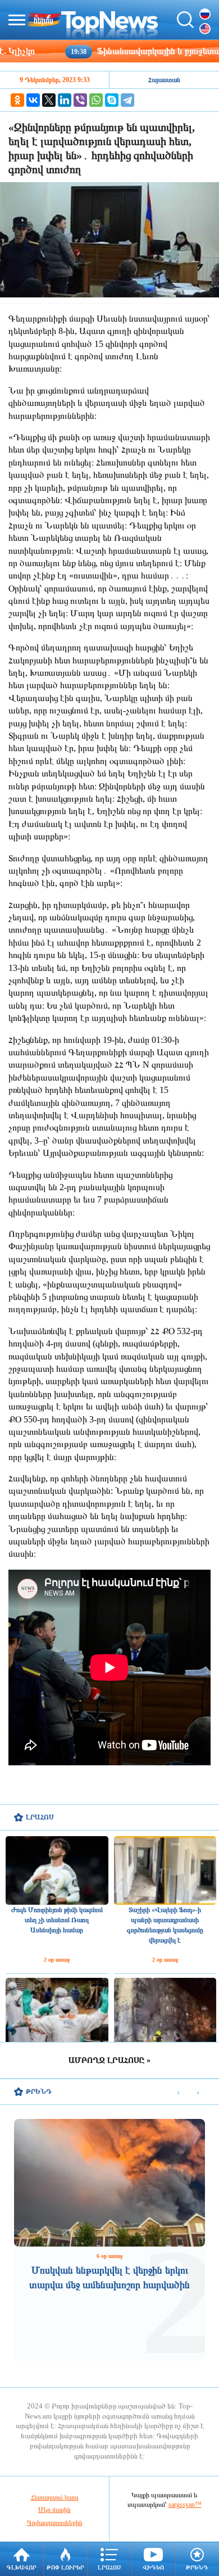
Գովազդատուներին (55, 2523)
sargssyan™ (185, 2505)
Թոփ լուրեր (65, 2567)
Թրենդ (197, 2567)
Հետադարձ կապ (55, 2497)
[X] (49, 100)
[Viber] (80, 100)
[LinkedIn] (65, 100)
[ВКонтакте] (33, 100)
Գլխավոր (22, 2567)
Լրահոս (109, 2567)
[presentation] (178, 2092)
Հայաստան (164, 80)
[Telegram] (127, 100)
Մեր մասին (54, 2510)
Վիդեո (153, 2567)
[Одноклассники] (17, 100)
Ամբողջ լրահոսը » (109, 2060)
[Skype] (112, 100)
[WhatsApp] (96, 100)
